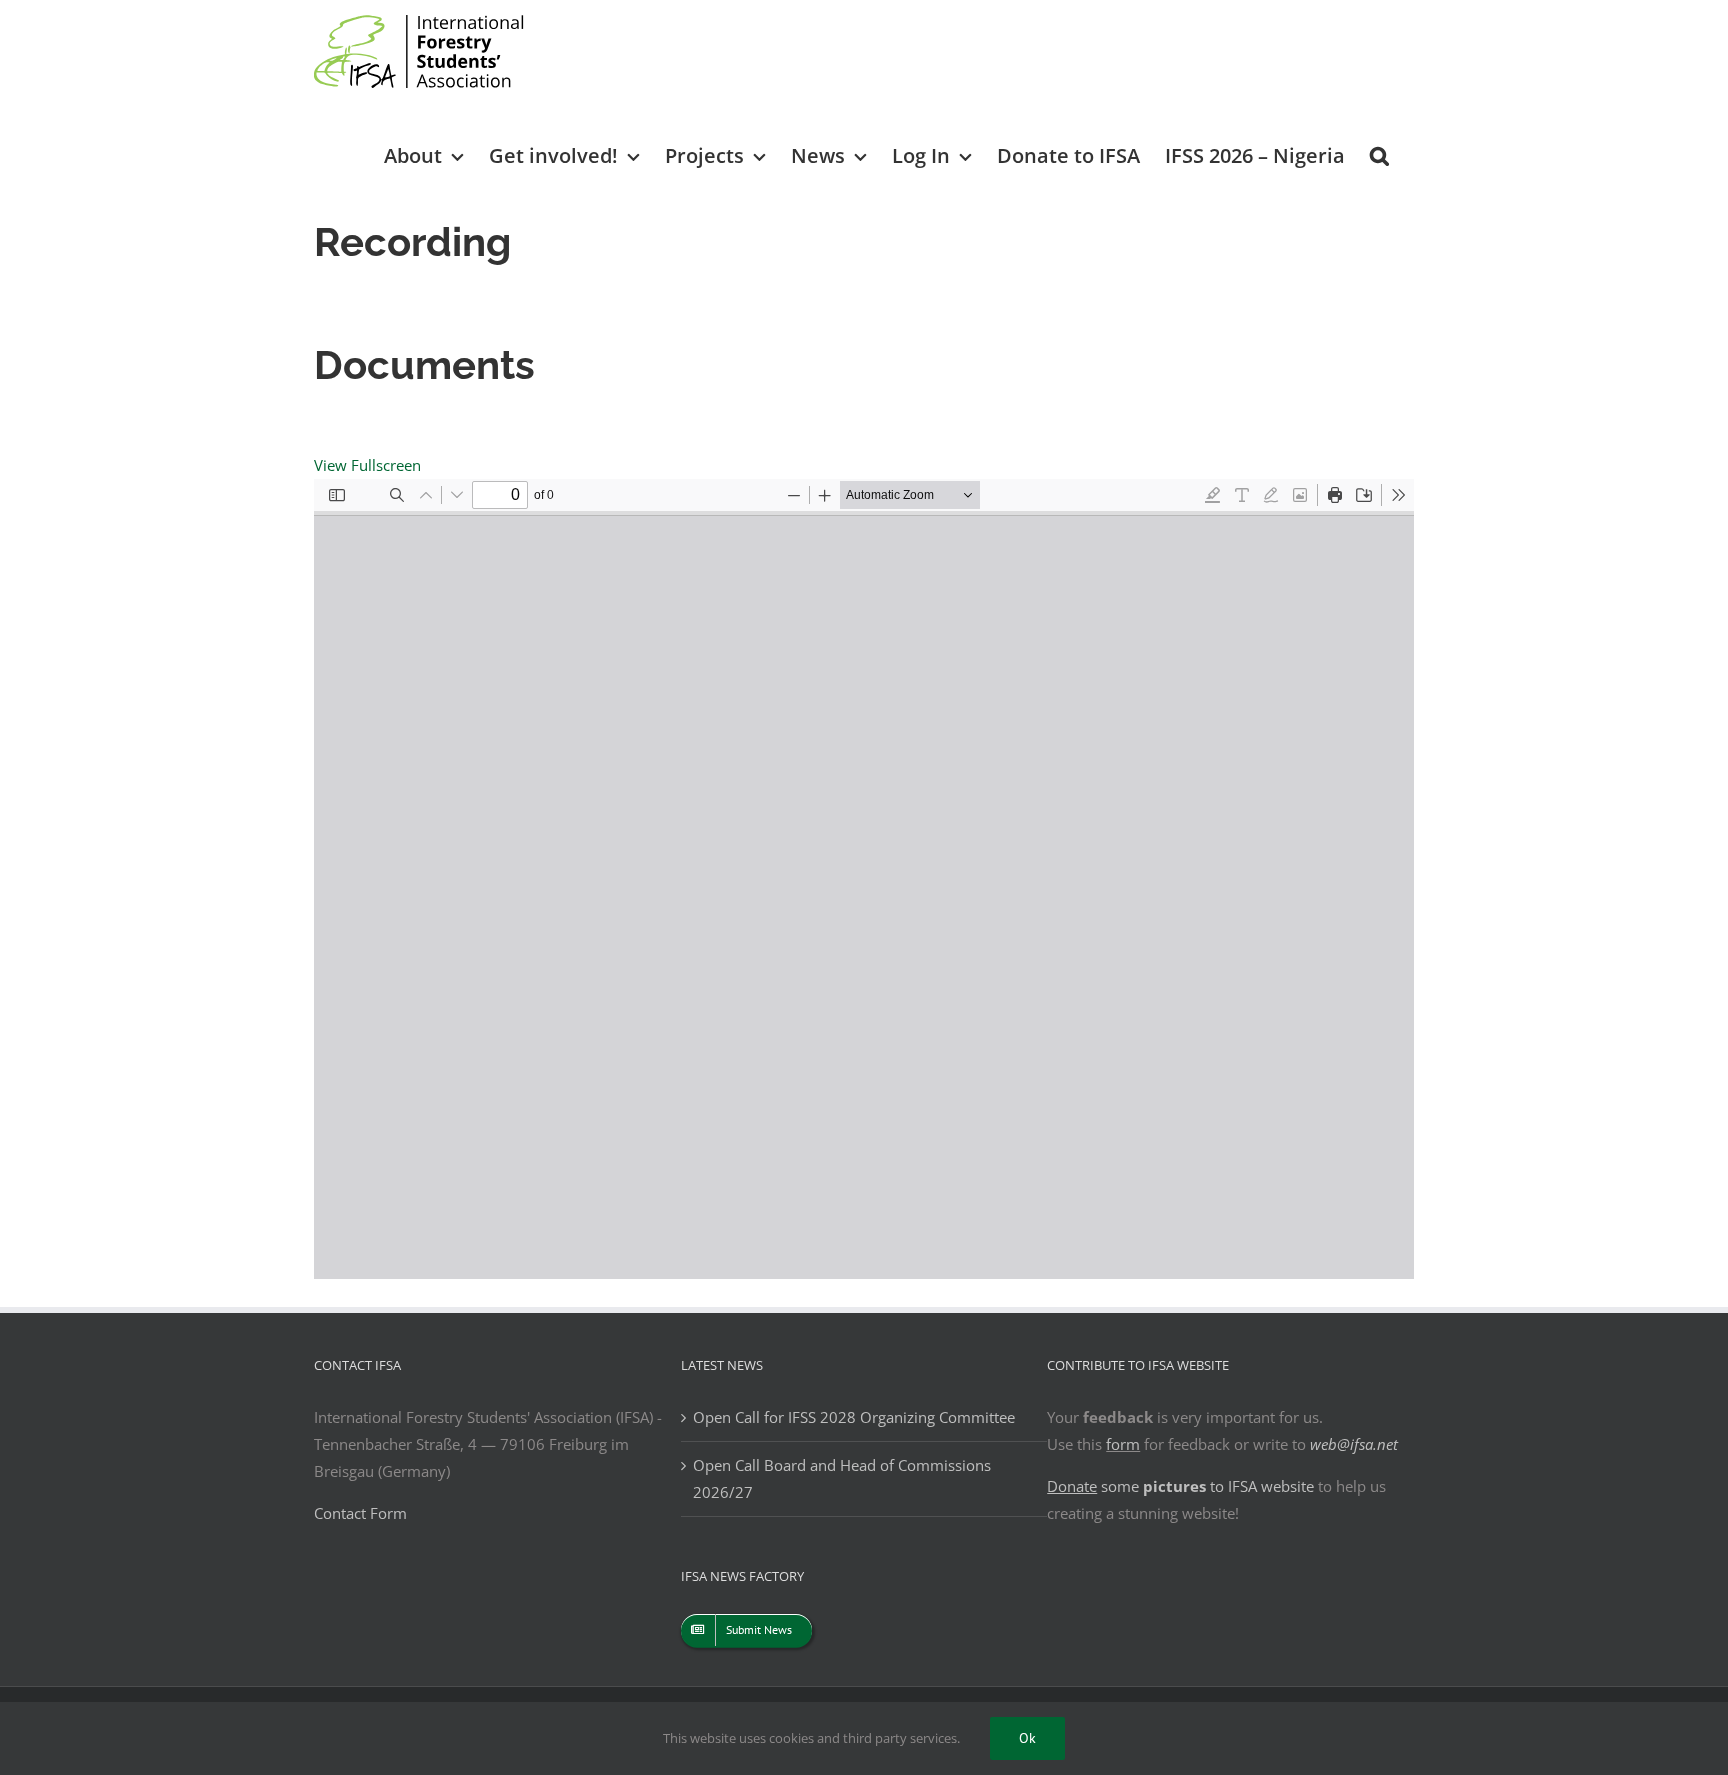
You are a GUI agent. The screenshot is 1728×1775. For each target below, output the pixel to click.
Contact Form (360, 1513)
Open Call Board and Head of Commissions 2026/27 (842, 1478)
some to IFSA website (1180, 1486)
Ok (1027, 1738)
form (1123, 1444)
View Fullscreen (367, 465)
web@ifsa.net (1354, 1444)
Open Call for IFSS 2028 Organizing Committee (854, 1417)
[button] (1379, 154)
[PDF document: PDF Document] (864, 879)
